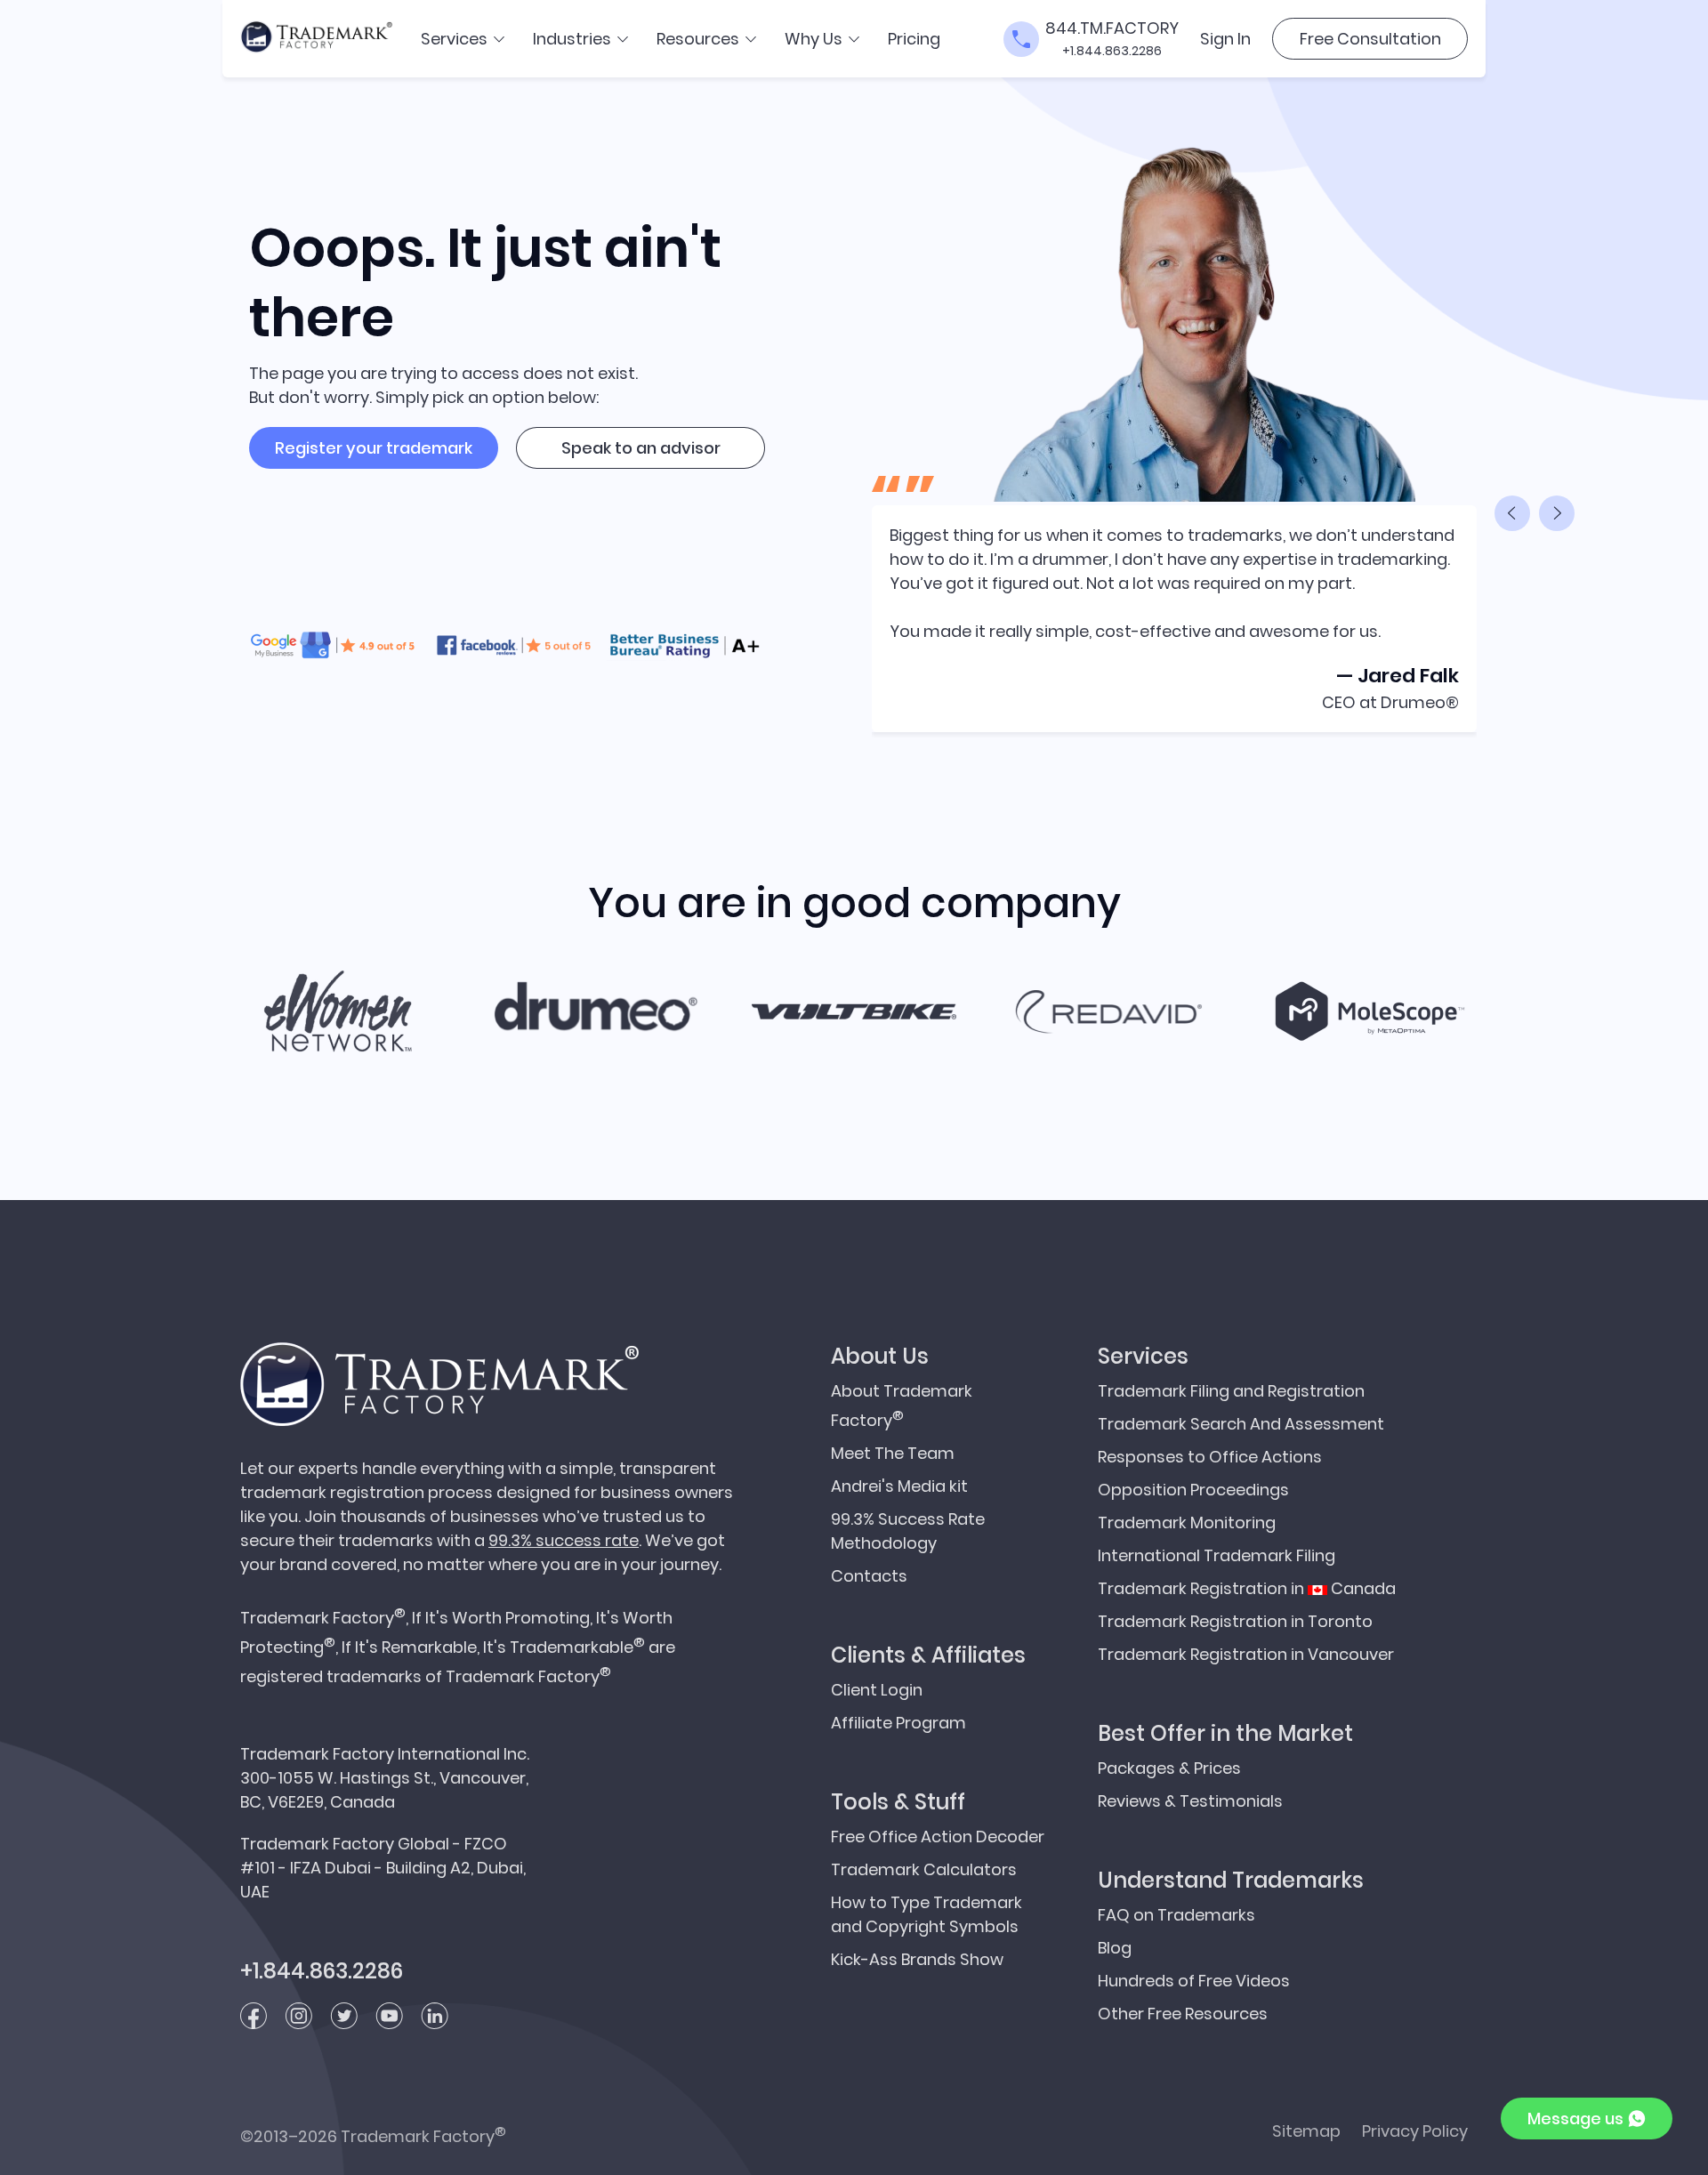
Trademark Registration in (1247, 1588)
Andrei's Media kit (899, 1486)
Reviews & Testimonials (1190, 1801)
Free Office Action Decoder (938, 1837)
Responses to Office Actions (1210, 1457)
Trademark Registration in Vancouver (1246, 1654)
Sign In (1225, 39)
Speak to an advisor (641, 448)
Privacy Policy (1415, 2131)
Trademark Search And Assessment (1241, 1424)
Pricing (914, 39)
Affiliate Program (898, 1723)
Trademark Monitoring (1187, 1522)
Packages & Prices (1169, 1768)
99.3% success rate (564, 1540)
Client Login (877, 1690)
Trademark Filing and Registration (1231, 1391)
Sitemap (1306, 2131)
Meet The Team (893, 1453)
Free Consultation (1370, 39)
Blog (1115, 1948)
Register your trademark (374, 448)
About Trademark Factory (902, 1406)
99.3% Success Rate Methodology (908, 1531)
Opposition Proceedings (1193, 1490)
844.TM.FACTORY (1112, 28)
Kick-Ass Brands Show (917, 1959)
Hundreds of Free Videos (1194, 1981)
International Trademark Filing (1217, 1555)
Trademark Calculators (924, 1869)
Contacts (869, 1576)
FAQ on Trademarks (1176, 1915)
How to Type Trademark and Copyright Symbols (927, 1914)
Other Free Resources (1183, 2014)
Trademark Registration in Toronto (1235, 1621)
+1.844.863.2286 (1112, 51)
